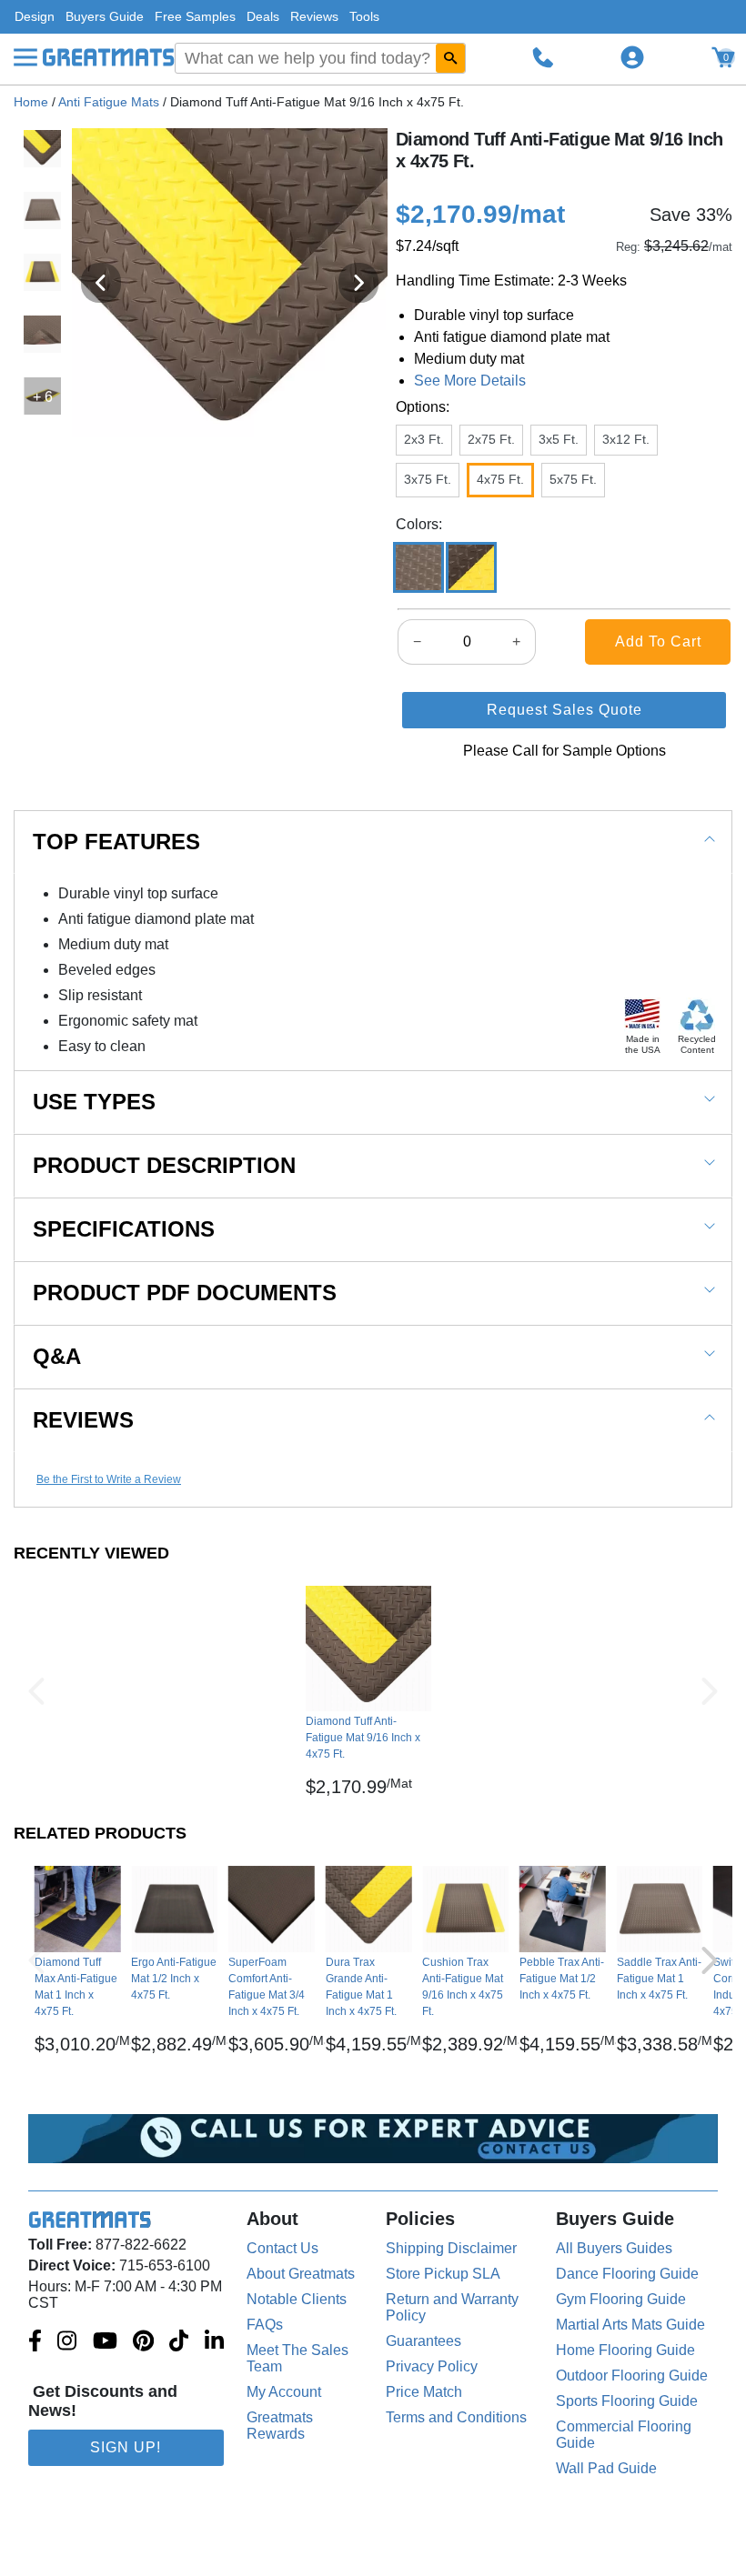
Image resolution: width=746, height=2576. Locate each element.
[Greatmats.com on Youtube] (105, 2342)
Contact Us (282, 2248)
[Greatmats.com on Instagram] (67, 2342)
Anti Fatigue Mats (109, 102)
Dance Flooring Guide (627, 2274)
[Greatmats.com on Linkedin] (214, 2342)
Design (35, 16)
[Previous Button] (36, 1691)
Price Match (424, 2392)
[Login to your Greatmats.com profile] (632, 57)
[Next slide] (358, 283)
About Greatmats (301, 2274)
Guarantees (423, 2341)
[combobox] (320, 58)
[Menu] (25, 57)
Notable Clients (297, 2299)
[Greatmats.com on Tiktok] (179, 2342)
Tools (364, 16)
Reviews (314, 16)
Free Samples (195, 16)
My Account (284, 2392)
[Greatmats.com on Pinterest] (143, 2342)
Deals (263, 16)
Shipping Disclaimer (451, 2248)
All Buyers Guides (614, 2248)
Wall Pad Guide (606, 2468)
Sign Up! (126, 2447)
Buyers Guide (105, 16)
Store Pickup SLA (443, 2274)
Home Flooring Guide (625, 2350)
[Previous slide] (101, 283)
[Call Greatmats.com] (543, 57)
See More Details (470, 381)
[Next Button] (710, 1691)
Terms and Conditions (456, 2417)
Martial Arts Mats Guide (630, 2325)
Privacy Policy (432, 2366)
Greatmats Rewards (280, 2426)
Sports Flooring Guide (627, 2401)
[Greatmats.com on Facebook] (35, 2342)
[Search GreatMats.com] (450, 58)
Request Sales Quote (565, 710)
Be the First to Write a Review (109, 1479)
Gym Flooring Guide (621, 2299)
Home (31, 102)
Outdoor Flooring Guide (632, 2376)
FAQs (265, 2325)
